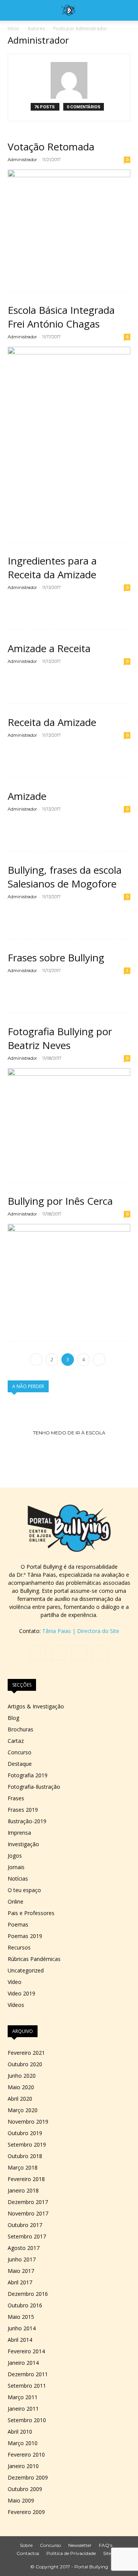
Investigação (23, 1844)
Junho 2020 (22, 2076)
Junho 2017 (22, 2259)
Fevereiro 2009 (26, 2512)
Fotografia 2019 (28, 1775)
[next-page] (99, 1360)
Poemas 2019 (25, 1936)
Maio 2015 (21, 2317)
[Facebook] (38, 1653)
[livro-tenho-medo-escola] (69, 1433)
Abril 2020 (20, 2099)
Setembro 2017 (27, 2236)
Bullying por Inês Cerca (60, 1201)
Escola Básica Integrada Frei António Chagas (61, 317)
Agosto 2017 (24, 2248)
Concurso (20, 1752)
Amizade (27, 796)
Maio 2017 (21, 2271)
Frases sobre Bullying (56, 958)
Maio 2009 (21, 2500)
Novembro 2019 (28, 2122)
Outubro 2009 (25, 2489)
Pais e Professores (31, 1913)
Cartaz (16, 1741)
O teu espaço (24, 1890)
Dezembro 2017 (28, 2202)
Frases (16, 1798)
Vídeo (15, 1982)
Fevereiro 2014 (26, 2351)
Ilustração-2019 (27, 1821)
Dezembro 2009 (28, 2477)
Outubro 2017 (25, 2225)
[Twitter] (79, 1653)
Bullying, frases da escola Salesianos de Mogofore (65, 877)
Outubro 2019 (25, 2133)
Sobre (26, 2545)
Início (13, 29)
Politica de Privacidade (71, 2553)
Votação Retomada (51, 147)
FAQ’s (106, 2545)
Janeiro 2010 (23, 2466)
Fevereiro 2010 (26, 2454)
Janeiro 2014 (23, 2363)
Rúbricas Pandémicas (34, 1959)
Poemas (18, 1924)
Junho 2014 (22, 2328)
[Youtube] (100, 1653)
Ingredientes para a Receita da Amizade (52, 568)
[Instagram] (59, 1653)
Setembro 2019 (27, 2144)
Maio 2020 (21, 2087)
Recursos (19, 1947)
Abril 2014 (20, 2340)
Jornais (16, 1867)
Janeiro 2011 (23, 2409)
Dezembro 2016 (28, 2294)
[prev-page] (36, 1360)
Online (16, 1901)
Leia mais (25, 272)
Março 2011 (23, 2397)
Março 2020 (23, 2110)
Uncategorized (26, 1970)
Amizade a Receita (49, 648)
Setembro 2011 (27, 2386)
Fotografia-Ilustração (34, 1787)
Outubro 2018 (25, 2156)
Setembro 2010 (27, 2420)
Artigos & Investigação (36, 1706)
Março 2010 (23, 2443)
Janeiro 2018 (23, 2190)
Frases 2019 (23, 1810)
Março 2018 (23, 2167)
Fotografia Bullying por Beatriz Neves (60, 1038)
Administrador (22, 160)
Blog (13, 1718)
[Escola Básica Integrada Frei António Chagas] (69, 428)
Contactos (28, 2553)
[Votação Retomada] (69, 214)
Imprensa (19, 1833)
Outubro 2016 (25, 2305)
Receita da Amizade (52, 722)
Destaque (20, 1764)
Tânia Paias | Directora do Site (81, 1631)
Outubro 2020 (25, 2064)
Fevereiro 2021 (26, 2053)
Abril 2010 (20, 2432)
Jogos (15, 1856)
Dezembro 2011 (28, 2374)
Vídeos (16, 2005)
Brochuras (21, 1729)
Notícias (18, 1879)
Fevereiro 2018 (26, 2179)
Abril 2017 (20, 2282)
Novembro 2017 (28, 2213)
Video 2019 (21, 1993)
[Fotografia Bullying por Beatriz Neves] (69, 1109)
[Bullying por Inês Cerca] (69, 1267)
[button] (13, 10)
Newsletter (80, 2545)
